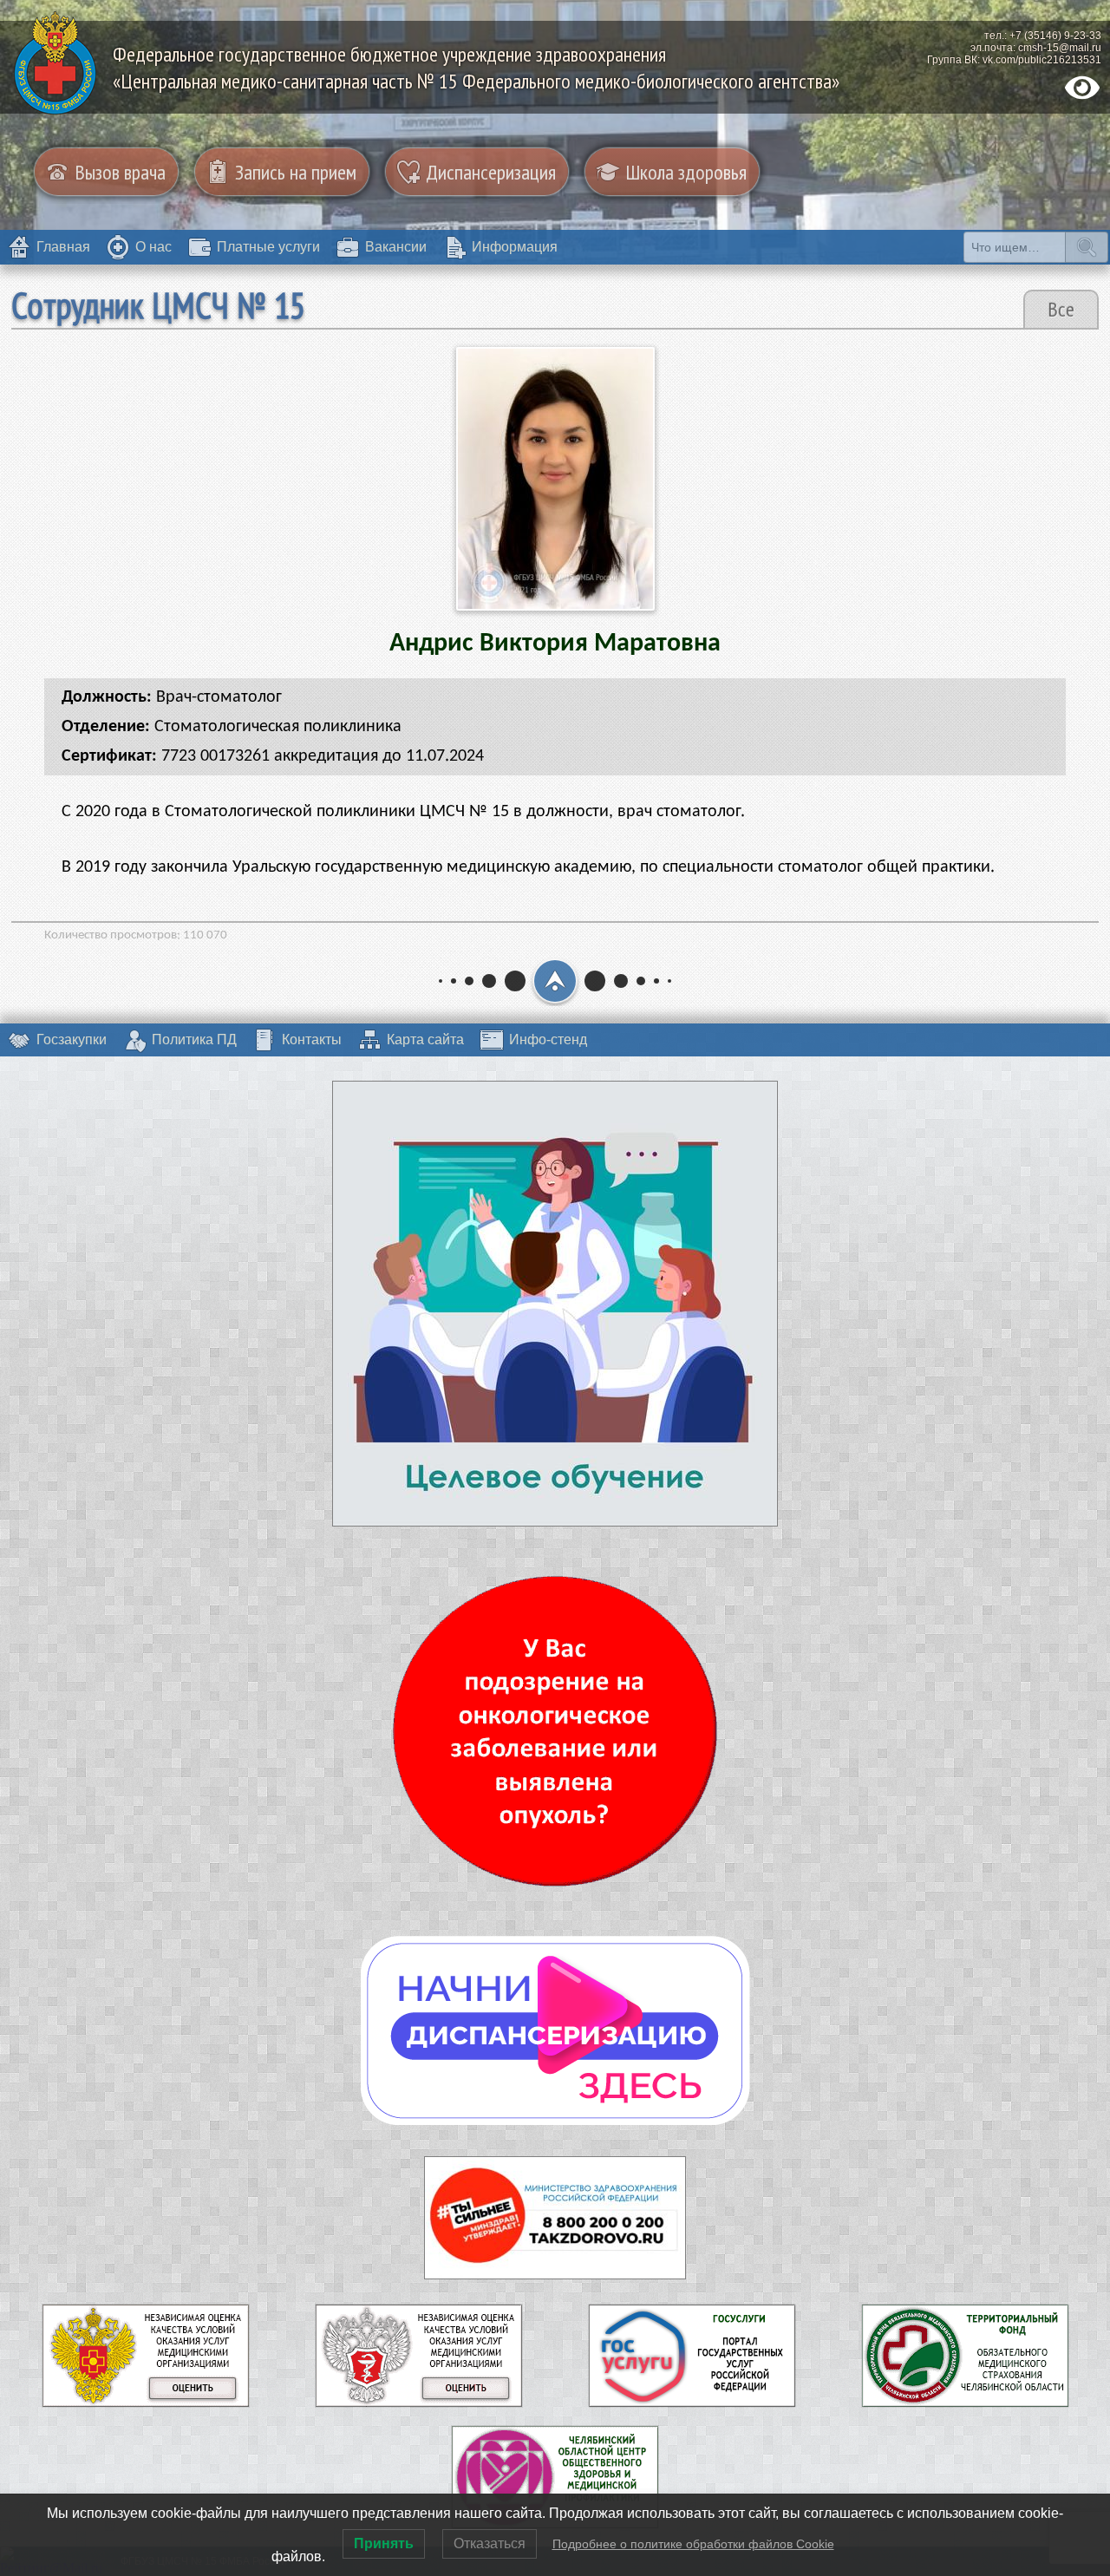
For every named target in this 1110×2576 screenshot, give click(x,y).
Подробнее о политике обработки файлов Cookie (693, 2544)
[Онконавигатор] (555, 1731)
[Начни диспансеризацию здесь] (555, 2030)
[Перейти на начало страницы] (555, 981)
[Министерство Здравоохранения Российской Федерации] (419, 2399)
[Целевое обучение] (555, 1304)
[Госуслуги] (692, 2399)
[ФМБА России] (146, 2399)
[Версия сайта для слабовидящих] (1082, 88)
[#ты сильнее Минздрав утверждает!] (555, 2218)
